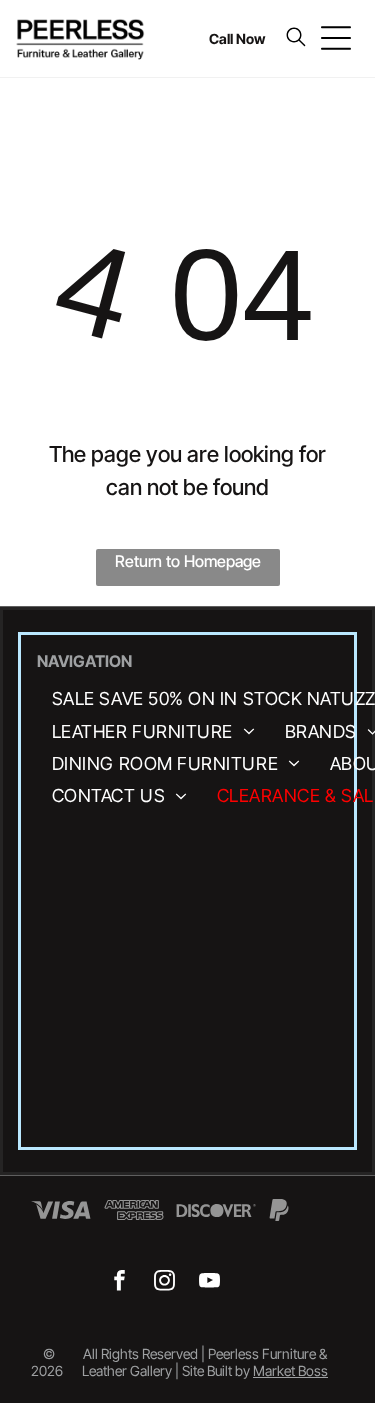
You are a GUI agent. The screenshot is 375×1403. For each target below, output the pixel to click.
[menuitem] (153, 731)
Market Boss (290, 1370)
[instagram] (164, 1283)
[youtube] (209, 1283)
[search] (296, 38)
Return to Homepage (188, 561)
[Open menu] (336, 38)
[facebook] (119, 1283)
